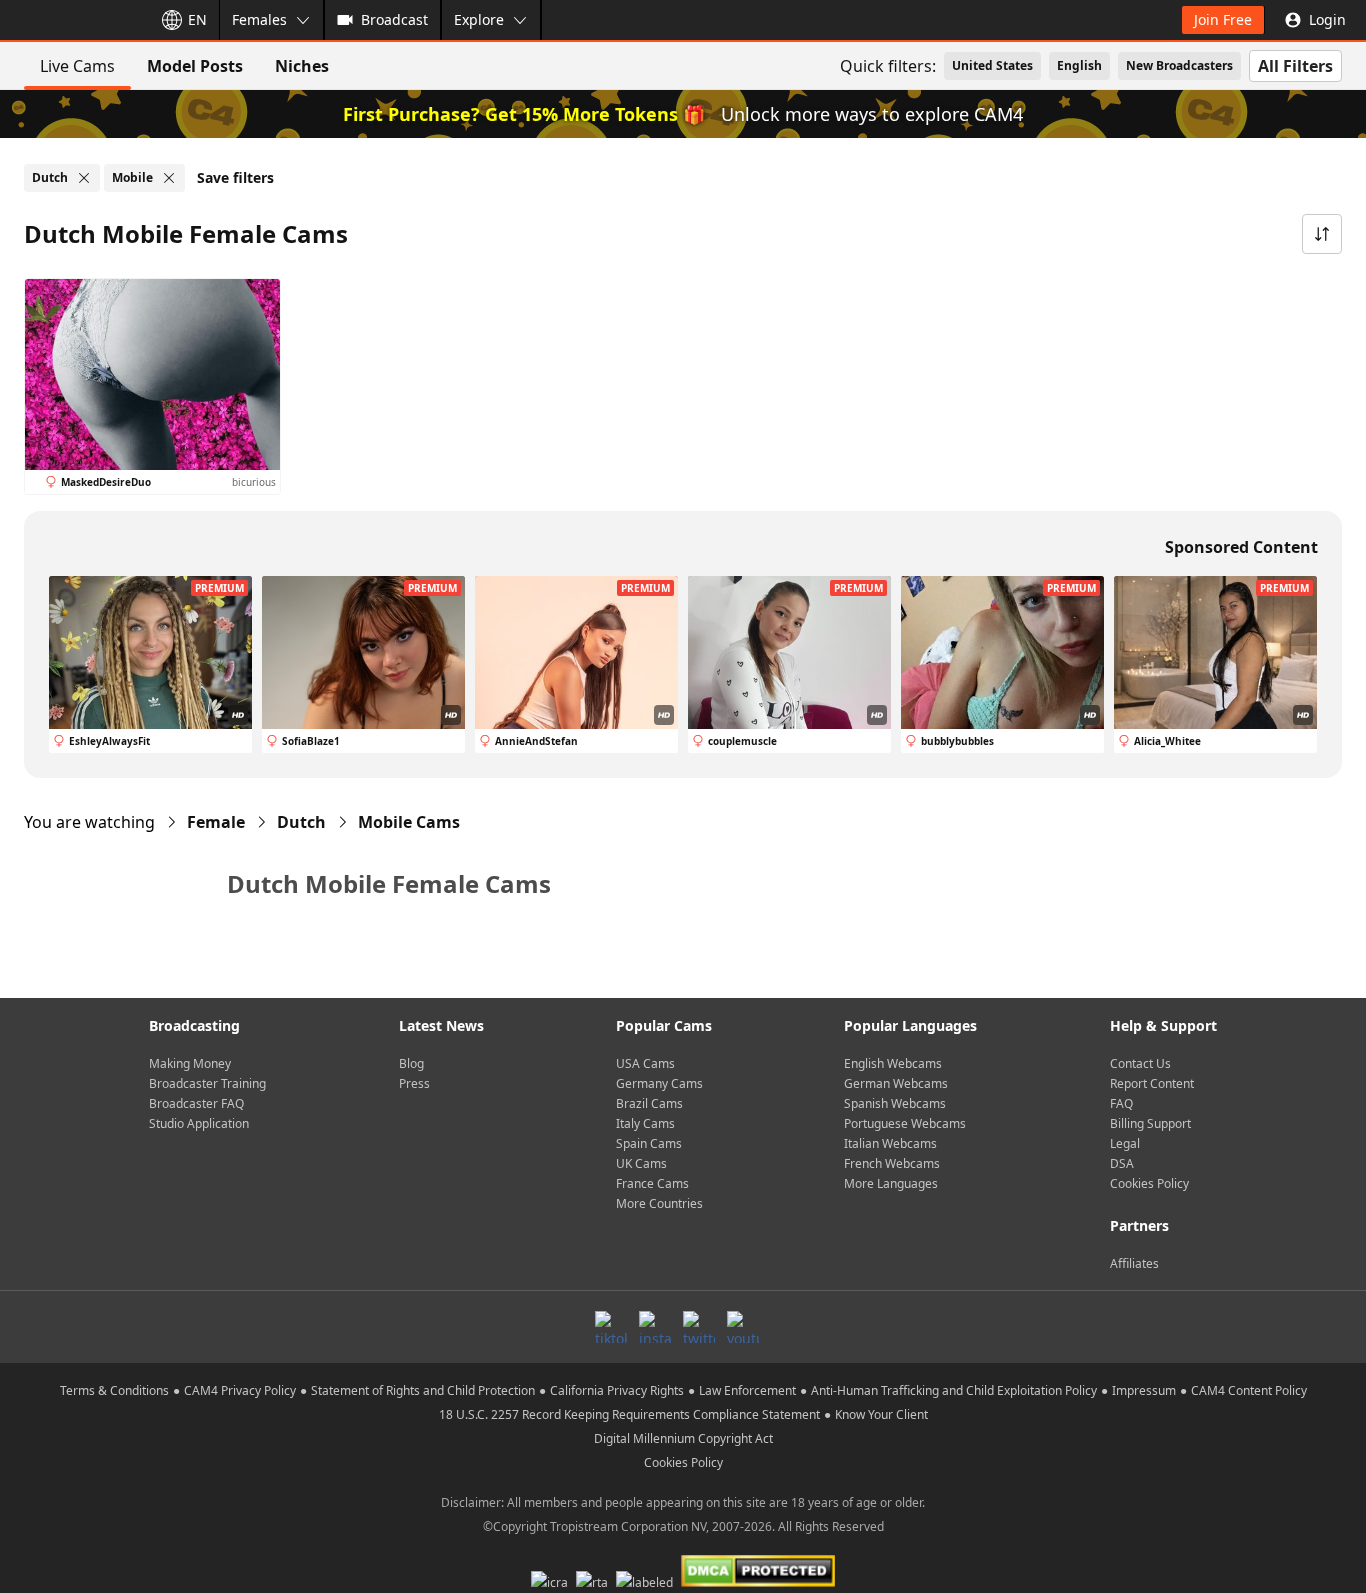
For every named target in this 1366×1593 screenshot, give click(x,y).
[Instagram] (655, 1327)
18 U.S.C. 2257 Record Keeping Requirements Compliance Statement (629, 1414)
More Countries (659, 1203)
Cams (409, 822)
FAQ (1121, 1103)
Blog (411, 1063)
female (216, 822)
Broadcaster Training (207, 1083)
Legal (1125, 1143)
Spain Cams (649, 1143)
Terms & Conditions (114, 1390)
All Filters (1295, 66)
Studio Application (199, 1123)
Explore (479, 19)
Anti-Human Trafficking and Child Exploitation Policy (954, 1390)
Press (414, 1083)
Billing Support (1150, 1123)
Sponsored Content (1241, 547)
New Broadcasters (1179, 65)
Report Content (1152, 1083)
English (1079, 65)
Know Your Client (881, 1414)
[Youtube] (743, 1327)
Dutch (301, 822)
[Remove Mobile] (169, 178)
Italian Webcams (890, 1143)
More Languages (891, 1183)
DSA (1122, 1163)
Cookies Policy (1149, 1183)
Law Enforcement (747, 1390)
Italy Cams (645, 1123)
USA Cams (645, 1063)
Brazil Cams (649, 1103)
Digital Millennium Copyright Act (683, 1438)
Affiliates (1134, 1263)
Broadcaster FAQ (196, 1103)
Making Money (190, 1063)
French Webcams (892, 1163)
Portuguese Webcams (905, 1123)
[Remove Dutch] (84, 178)
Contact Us (1140, 1063)
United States (992, 65)
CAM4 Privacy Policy (240, 1390)
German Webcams (896, 1083)
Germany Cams (659, 1083)
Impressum (1144, 1390)
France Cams (652, 1183)
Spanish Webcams (895, 1103)
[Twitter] (699, 1327)
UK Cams (641, 1163)
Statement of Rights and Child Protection (423, 1390)
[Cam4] (72, 20)
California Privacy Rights (617, 1390)
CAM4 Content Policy (1249, 1390)
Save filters (235, 177)
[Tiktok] (611, 1327)
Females (259, 19)
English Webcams (893, 1063)
